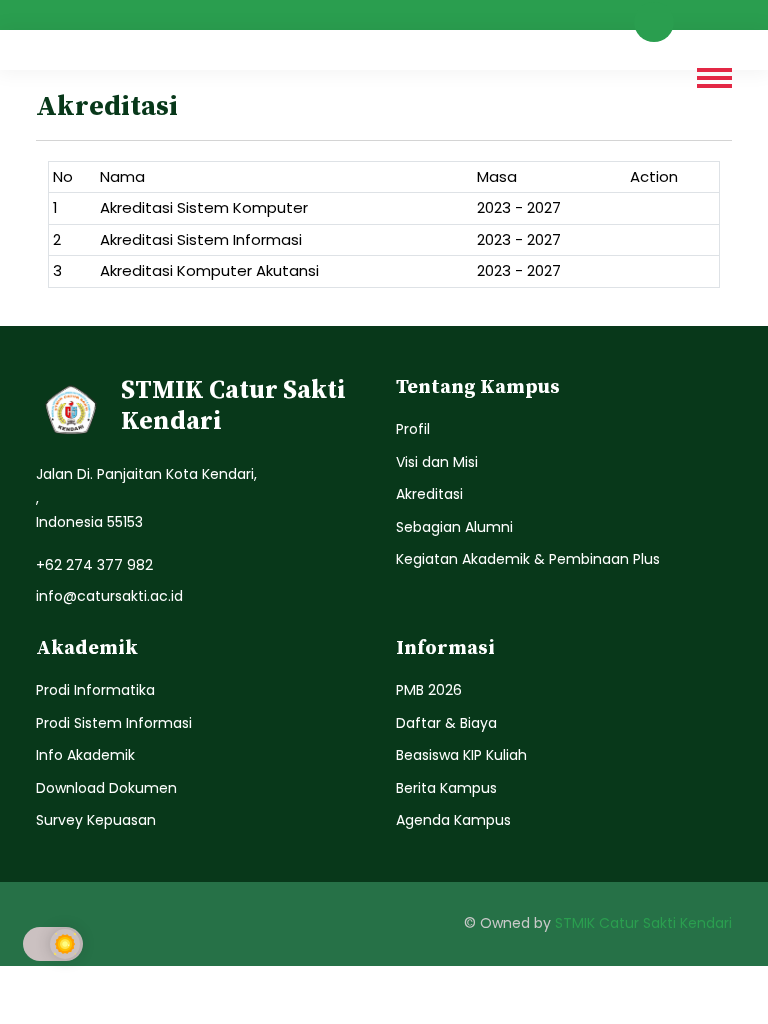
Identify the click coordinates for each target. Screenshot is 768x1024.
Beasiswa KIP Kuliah (461, 755)
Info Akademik (85, 755)
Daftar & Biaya (446, 723)
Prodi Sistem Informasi (114, 723)
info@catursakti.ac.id (109, 596)
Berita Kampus (446, 788)
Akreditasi (429, 494)
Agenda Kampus (453, 820)
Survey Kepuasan (96, 820)
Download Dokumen (106, 788)
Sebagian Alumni (454, 527)
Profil (413, 429)
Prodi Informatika (95, 690)
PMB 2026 (429, 690)
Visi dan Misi (437, 462)
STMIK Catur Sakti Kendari (643, 923)
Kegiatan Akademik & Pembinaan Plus (528, 559)
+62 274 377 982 (94, 565)
